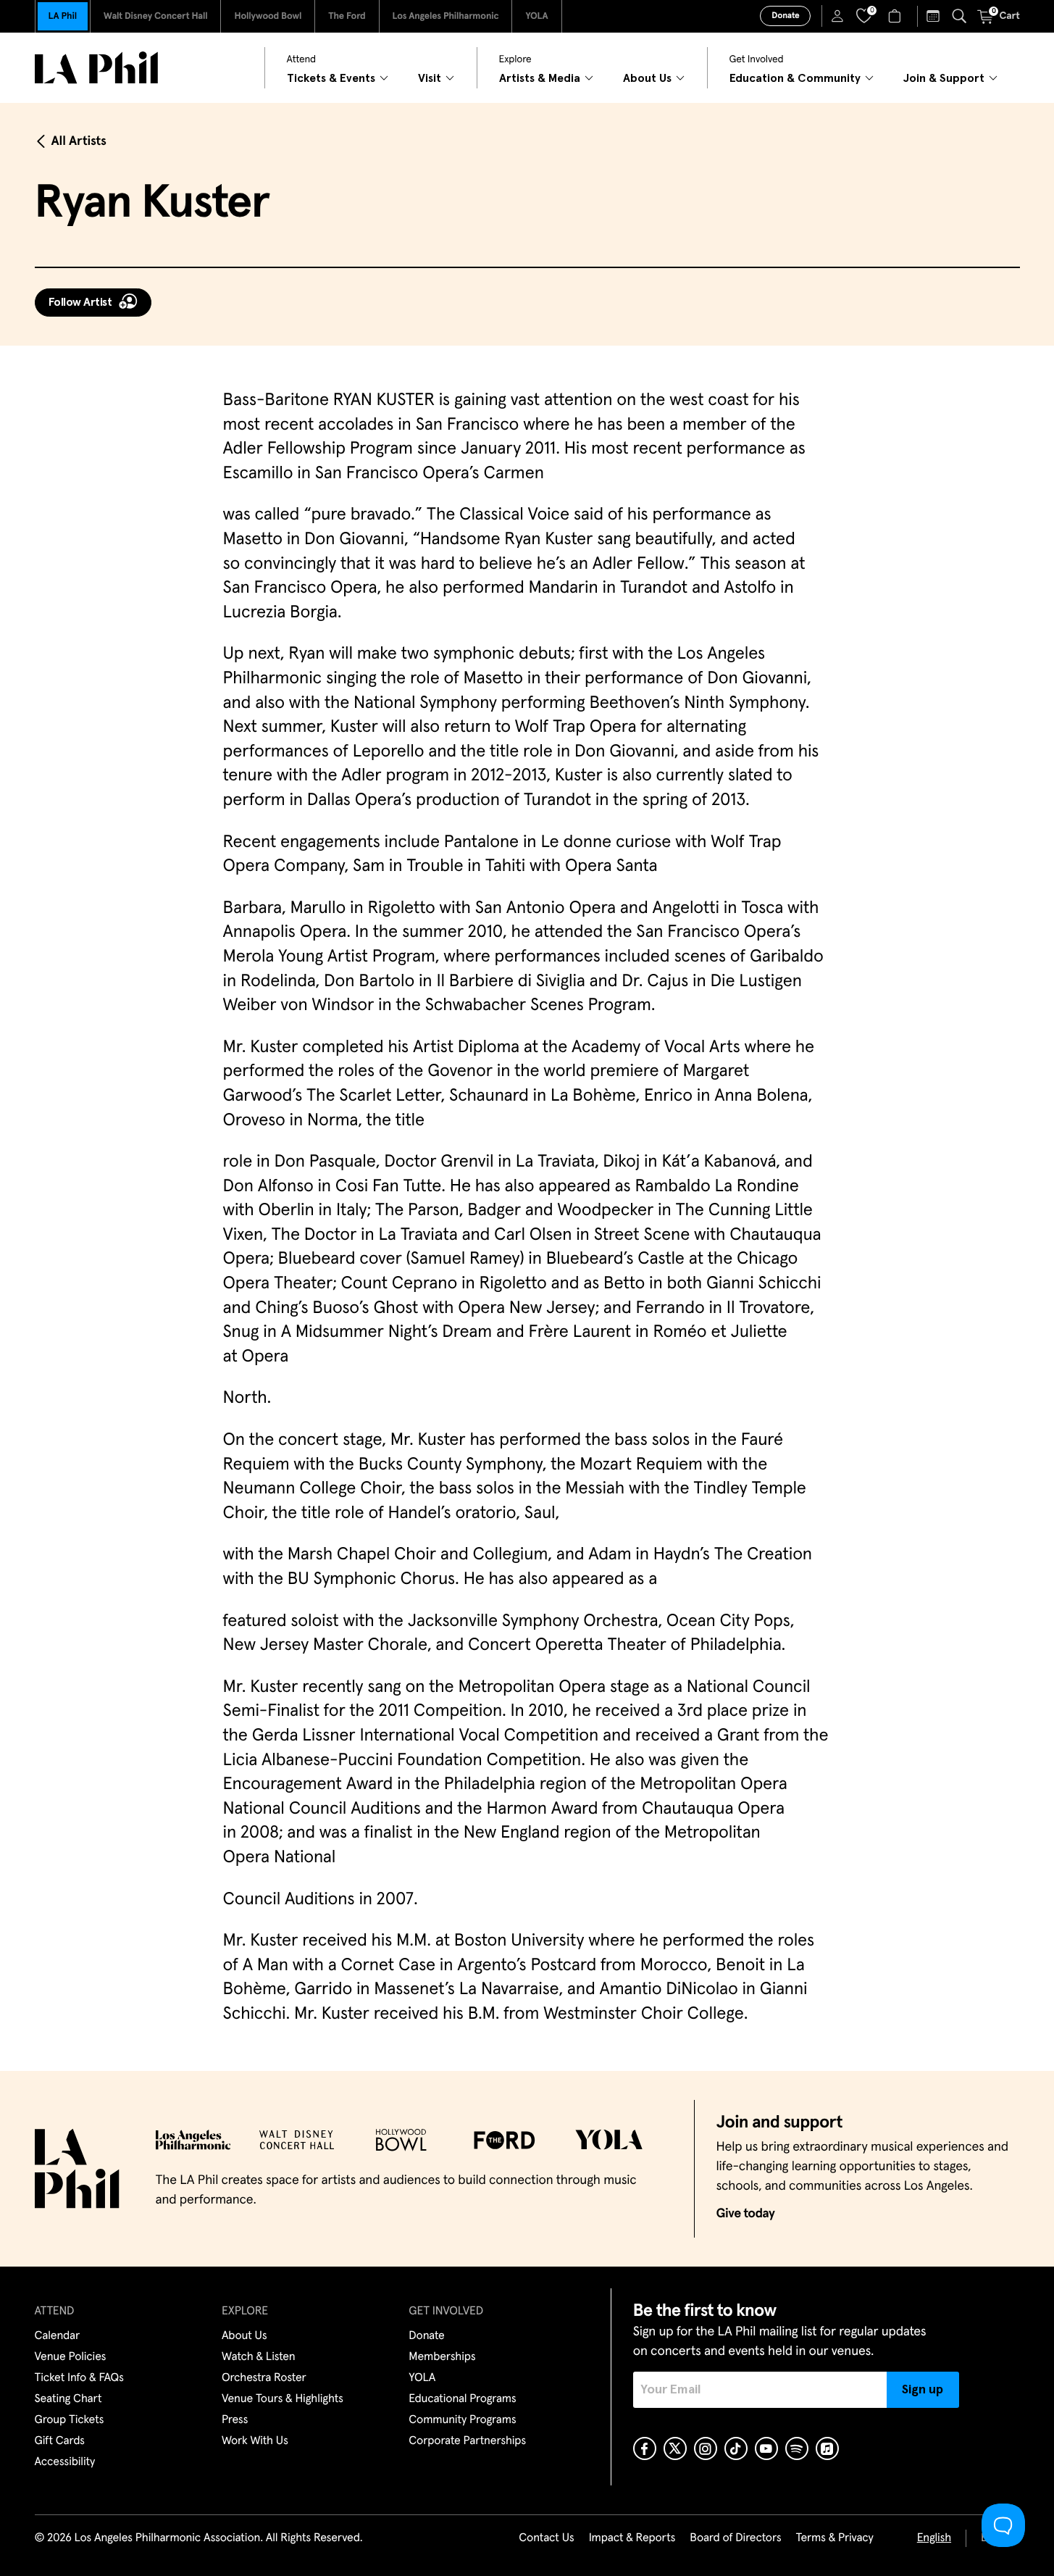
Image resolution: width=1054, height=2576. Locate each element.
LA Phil (63, 16)
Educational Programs (462, 2399)
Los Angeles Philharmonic (446, 16)
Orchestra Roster (264, 2378)
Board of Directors (735, 2538)
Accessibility (65, 2462)
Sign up (923, 2390)
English (934, 2538)
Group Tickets (70, 2420)
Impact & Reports (632, 2538)
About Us (244, 2336)
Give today (746, 2214)
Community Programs (462, 2420)
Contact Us (546, 2538)
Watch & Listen (259, 2357)
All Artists (79, 141)
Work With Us (255, 2441)
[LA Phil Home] (96, 68)
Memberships (442, 2357)
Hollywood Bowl (268, 16)
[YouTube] (766, 2448)
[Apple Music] (827, 2448)
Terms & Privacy (834, 2538)
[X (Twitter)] (675, 2448)
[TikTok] (736, 2448)
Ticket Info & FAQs (79, 2378)
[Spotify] (797, 2448)
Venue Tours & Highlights (283, 2399)
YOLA (536, 16)
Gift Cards (60, 2441)
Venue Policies (71, 2357)
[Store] (896, 16)
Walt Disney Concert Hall (156, 16)
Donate (785, 16)
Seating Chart (68, 2399)
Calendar (58, 2336)
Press (235, 2420)
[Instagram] (706, 2448)
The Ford (347, 16)
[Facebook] (645, 2448)
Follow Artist (80, 302)
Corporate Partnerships (467, 2441)
